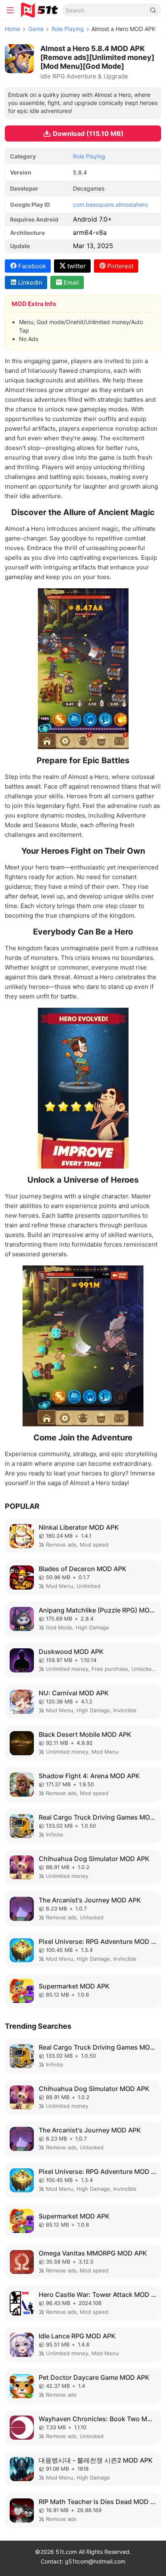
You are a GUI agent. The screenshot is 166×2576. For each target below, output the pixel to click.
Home (12, 29)
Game (36, 29)
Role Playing (68, 29)
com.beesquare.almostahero (110, 204)
